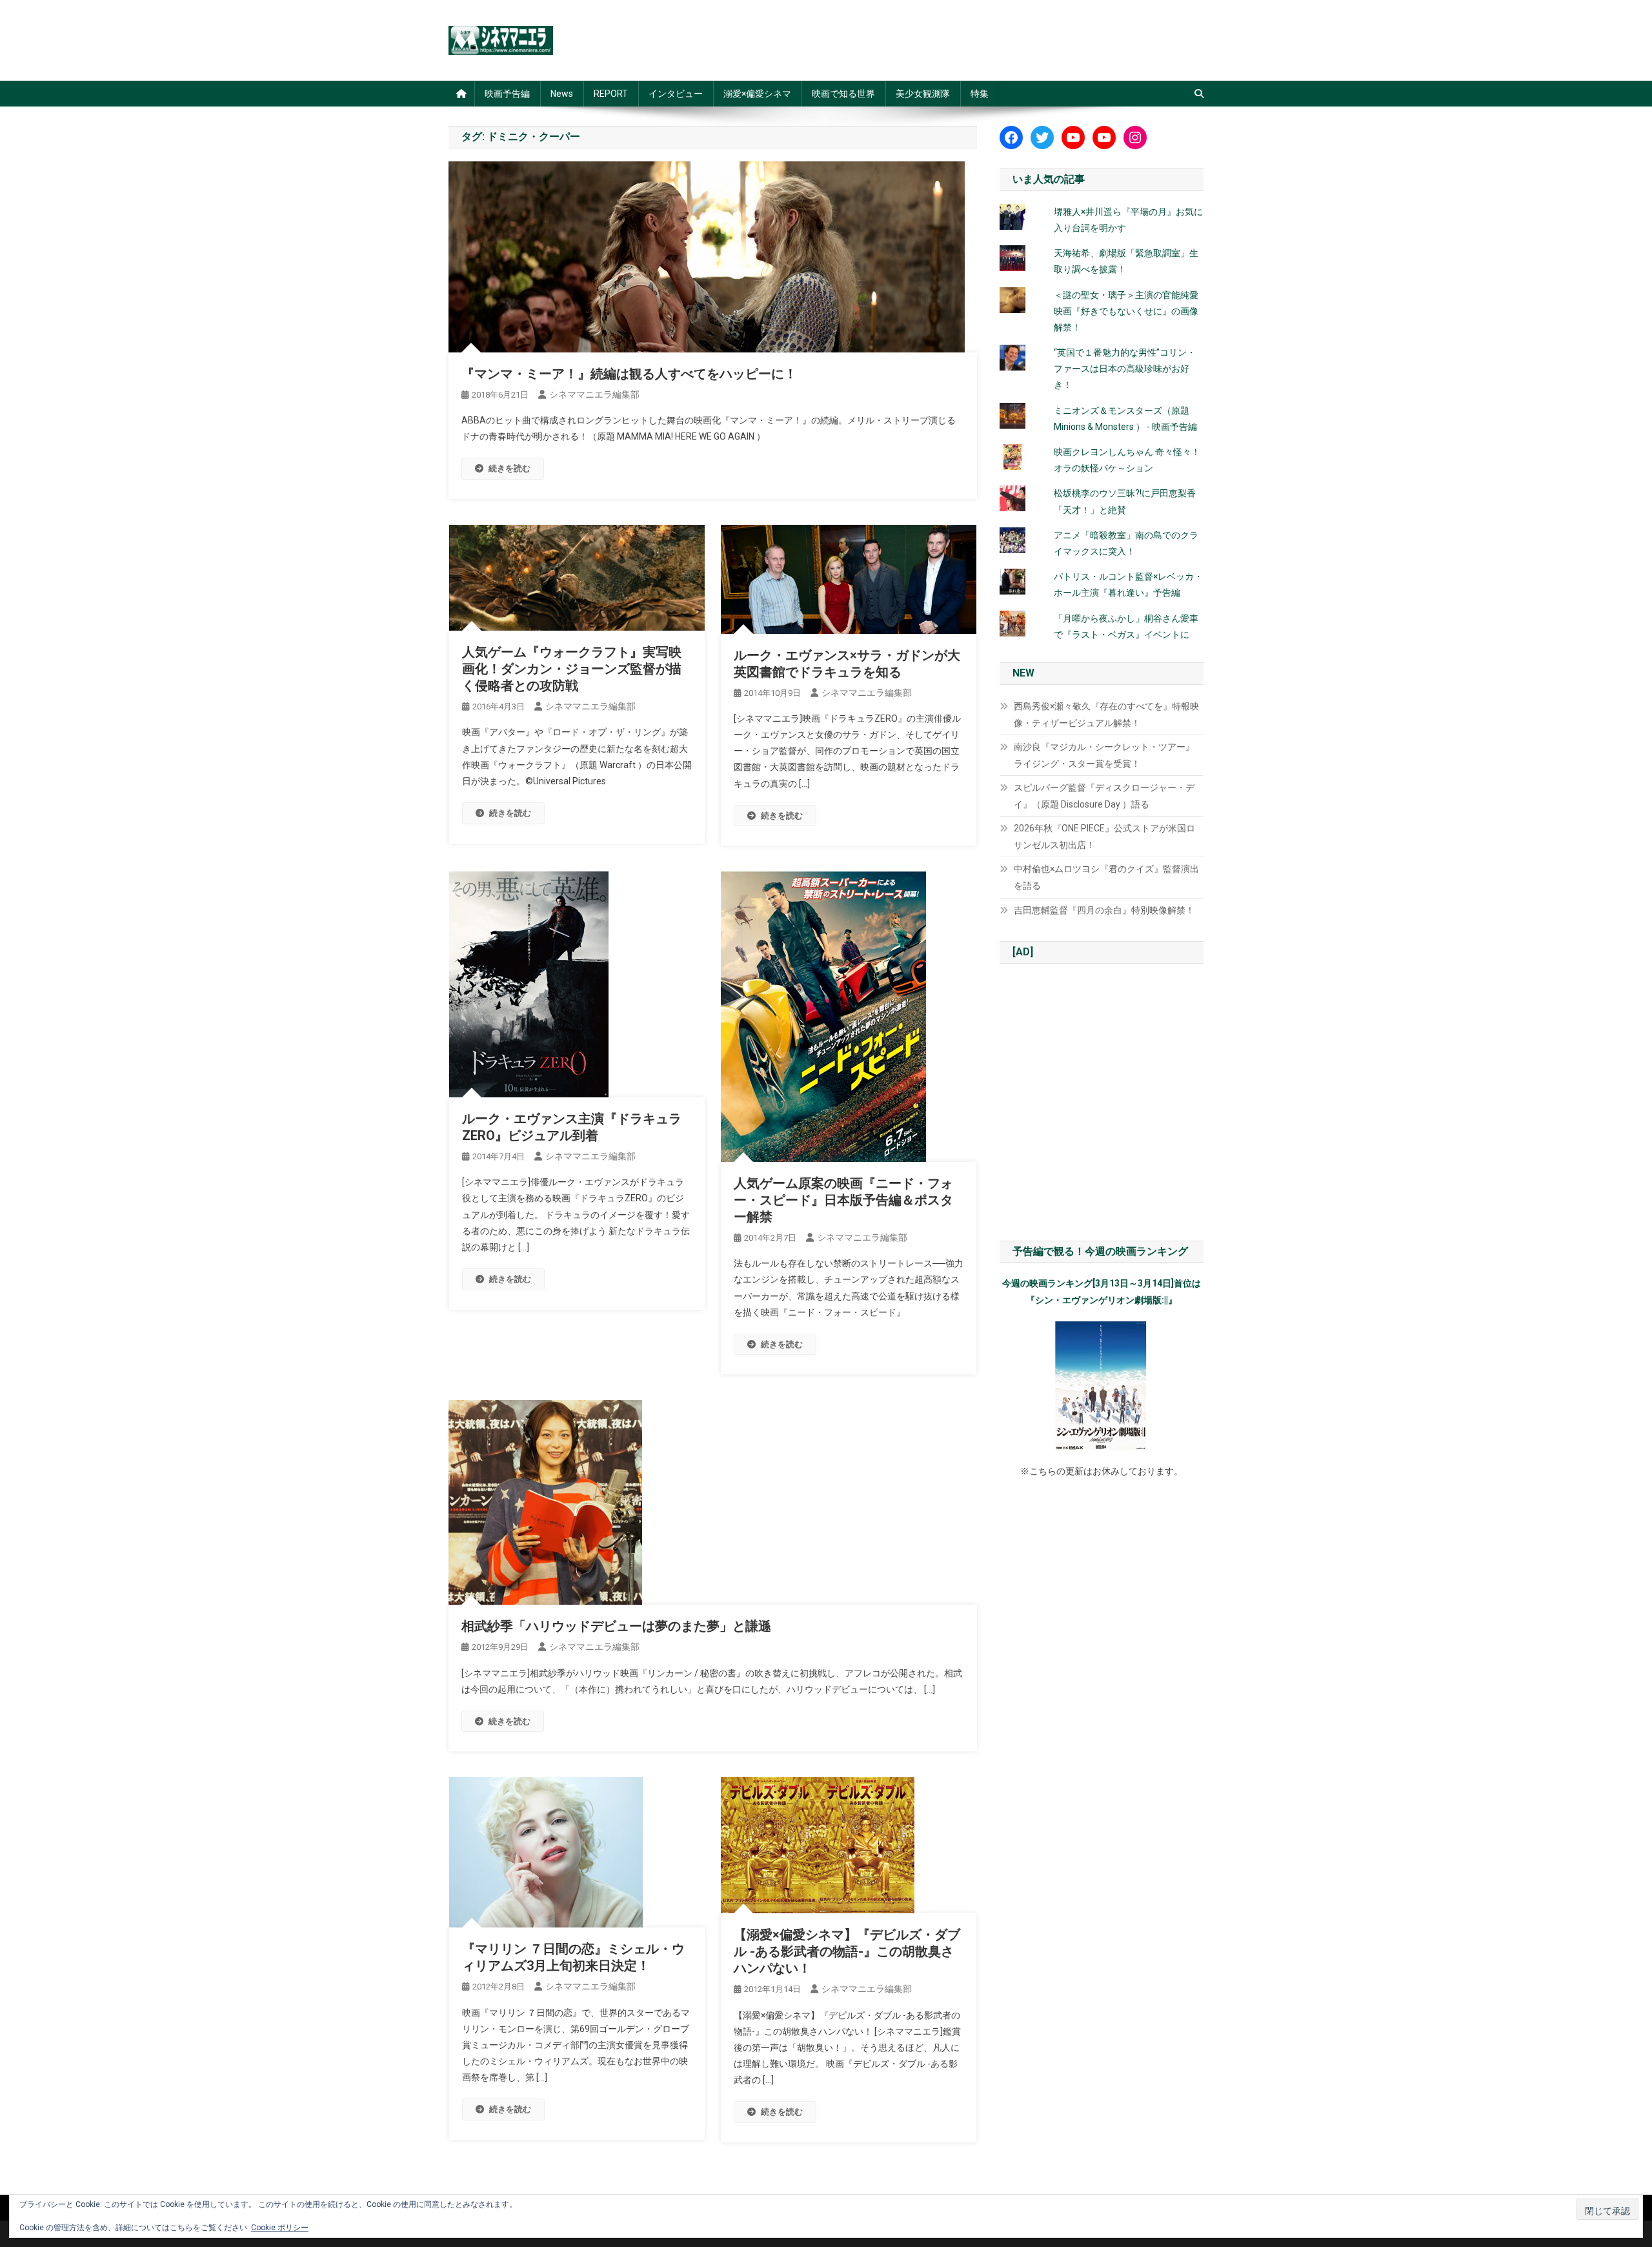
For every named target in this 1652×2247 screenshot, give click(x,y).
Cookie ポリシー (280, 2228)
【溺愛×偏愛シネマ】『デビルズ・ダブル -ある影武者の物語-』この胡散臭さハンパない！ (847, 1951)
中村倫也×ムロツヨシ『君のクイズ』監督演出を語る (1106, 877)
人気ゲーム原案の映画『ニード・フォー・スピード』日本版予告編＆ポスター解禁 (843, 1200)
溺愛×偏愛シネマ (757, 94)
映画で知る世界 (843, 94)
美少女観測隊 (923, 94)
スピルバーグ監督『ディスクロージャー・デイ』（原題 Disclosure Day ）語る (1104, 796)
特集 (980, 94)
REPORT (611, 94)
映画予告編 (507, 94)
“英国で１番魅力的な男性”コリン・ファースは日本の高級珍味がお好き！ (1125, 369)
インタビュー (676, 94)
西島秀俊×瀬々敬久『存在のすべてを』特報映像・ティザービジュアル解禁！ (1106, 715)
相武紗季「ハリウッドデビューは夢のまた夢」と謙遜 (616, 1626)
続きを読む (509, 468)
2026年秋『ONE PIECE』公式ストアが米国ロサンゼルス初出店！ (1104, 837)
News (562, 94)
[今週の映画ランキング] (1102, 1386)
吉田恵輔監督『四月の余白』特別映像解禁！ (1104, 910)
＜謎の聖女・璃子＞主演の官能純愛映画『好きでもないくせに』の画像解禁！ (1126, 311)
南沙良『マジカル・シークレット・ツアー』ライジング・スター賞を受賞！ (1104, 755)
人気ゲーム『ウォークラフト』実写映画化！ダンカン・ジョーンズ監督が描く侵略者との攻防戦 (572, 669)
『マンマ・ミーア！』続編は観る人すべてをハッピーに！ (629, 374)
